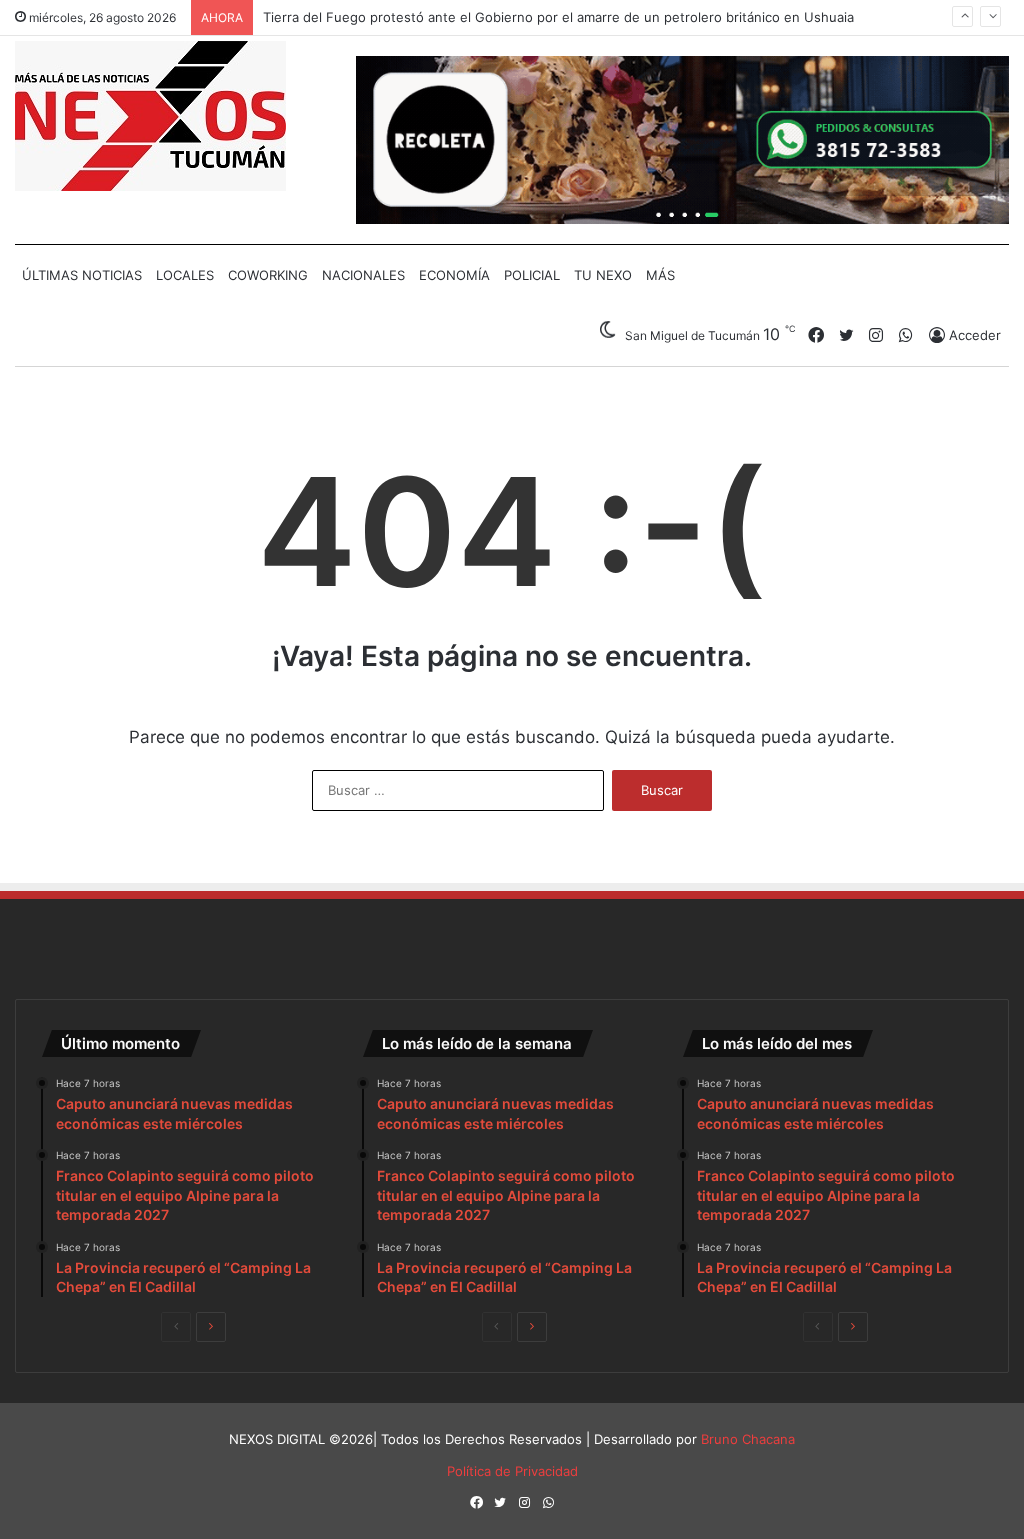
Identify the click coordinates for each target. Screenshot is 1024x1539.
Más (660, 275)
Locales (185, 275)
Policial (532, 275)
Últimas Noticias (82, 275)
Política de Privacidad (512, 1471)
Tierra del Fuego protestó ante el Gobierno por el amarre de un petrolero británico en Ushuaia (558, 16)
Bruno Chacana (748, 1439)
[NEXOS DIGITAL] (150, 116)
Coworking (268, 275)
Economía (454, 275)
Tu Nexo (603, 275)
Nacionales (363, 275)
